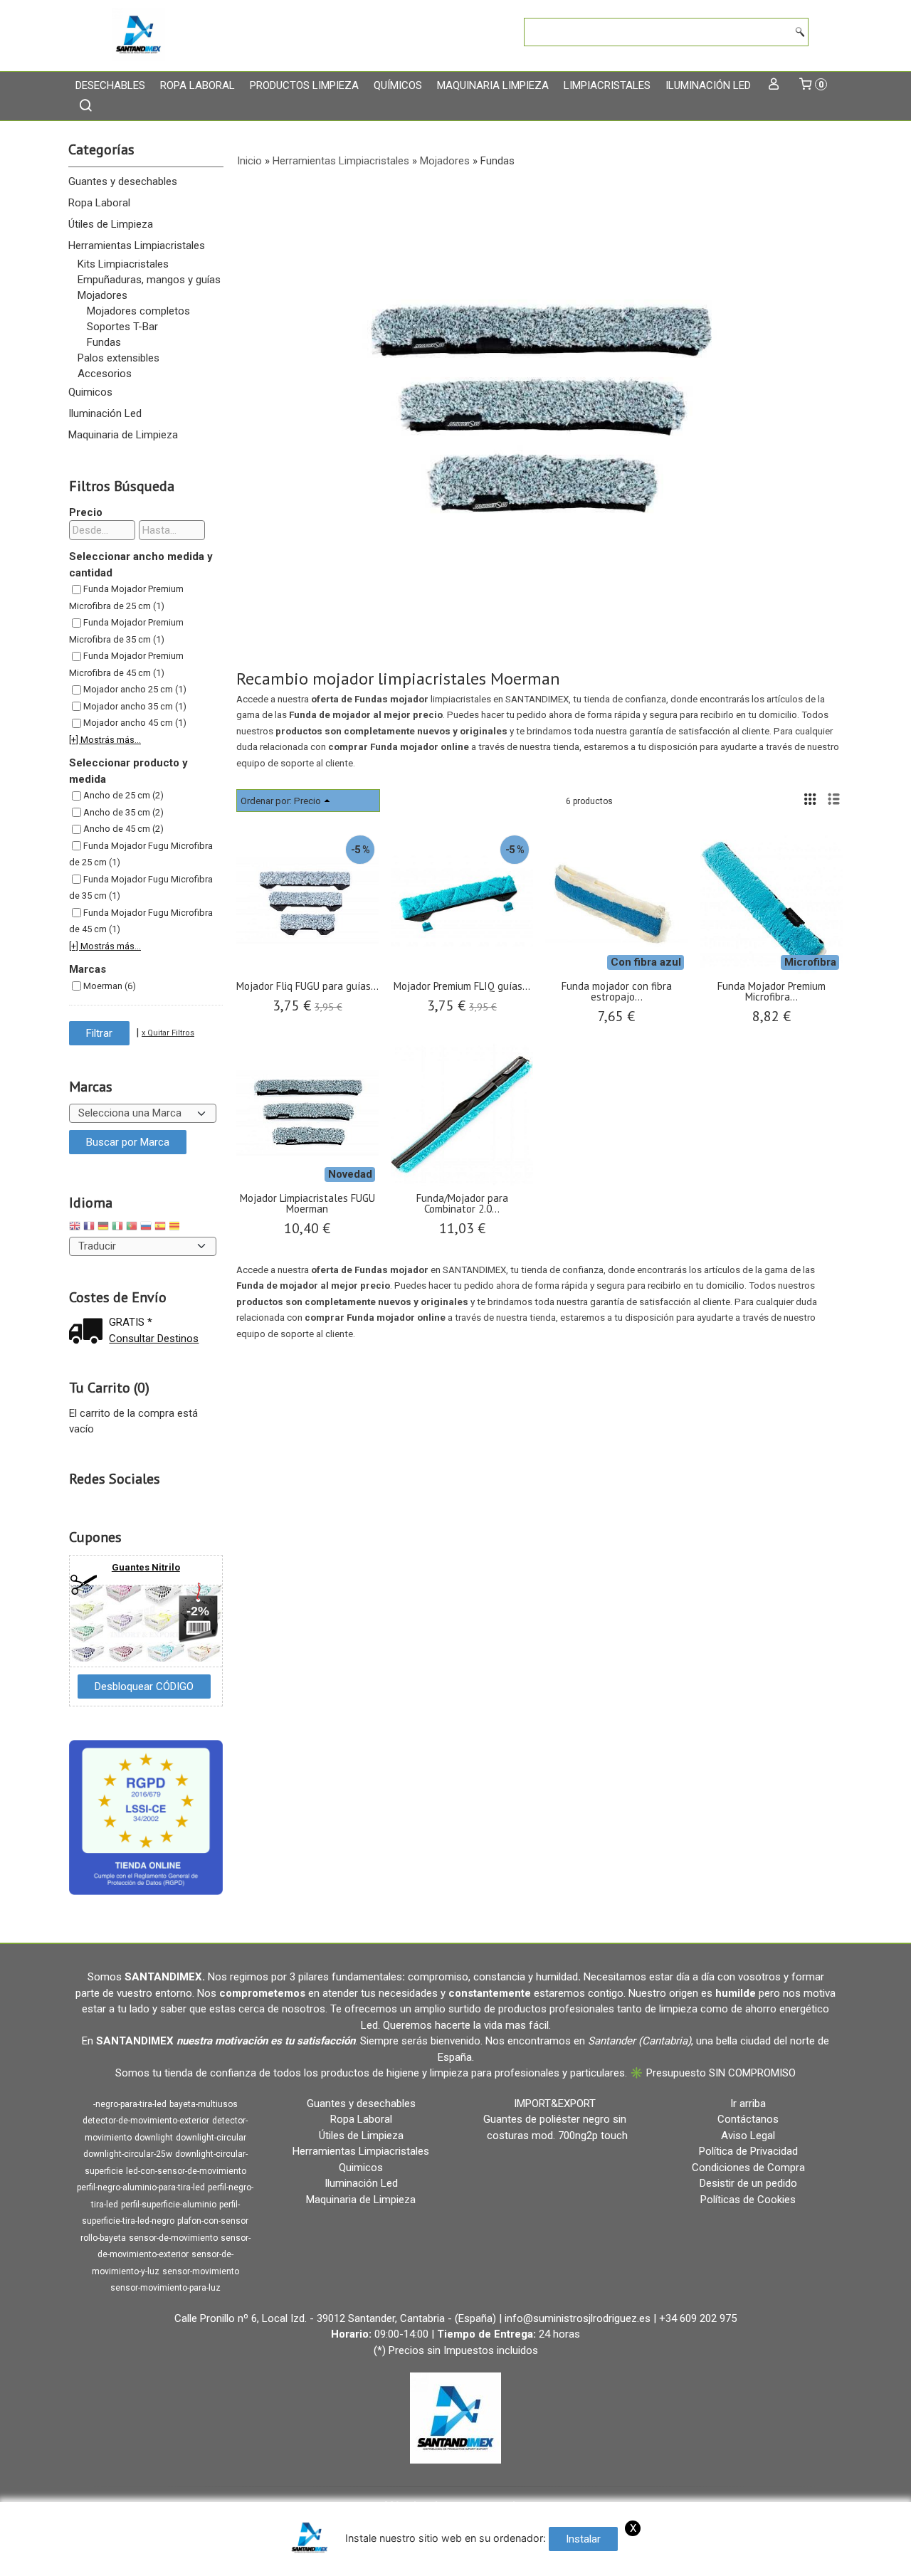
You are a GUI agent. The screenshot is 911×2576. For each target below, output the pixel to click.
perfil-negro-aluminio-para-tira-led (141, 2187)
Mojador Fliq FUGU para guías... (307, 986)
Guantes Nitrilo (146, 1567)
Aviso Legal (748, 2136)
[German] (103, 1228)
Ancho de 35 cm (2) (123, 812)
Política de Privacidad (748, 2151)
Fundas (104, 342)
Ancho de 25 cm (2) (123, 795)
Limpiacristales (607, 85)
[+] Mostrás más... (105, 740)
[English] (75, 1228)
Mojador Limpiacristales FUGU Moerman (307, 1203)
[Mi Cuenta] (774, 85)
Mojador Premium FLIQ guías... (462, 986)
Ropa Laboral (198, 85)
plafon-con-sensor (213, 2221)
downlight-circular (211, 2138)
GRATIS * (131, 1322)
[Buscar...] (86, 107)
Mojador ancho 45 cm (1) (135, 723)
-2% (198, 1611)
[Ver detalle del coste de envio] (89, 1332)
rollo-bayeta (103, 2238)
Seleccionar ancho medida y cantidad (141, 565)
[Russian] (146, 1228)
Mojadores (102, 295)
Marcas (88, 969)
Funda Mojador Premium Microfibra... (772, 991)
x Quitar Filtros (168, 1033)
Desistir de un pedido (748, 2183)
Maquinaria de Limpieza (123, 435)
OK (780, 2562)
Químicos (398, 85)
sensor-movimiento (201, 2271)
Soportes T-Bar (122, 327)
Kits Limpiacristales (123, 264)
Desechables (110, 85)
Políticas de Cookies (748, 2200)
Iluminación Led (708, 85)
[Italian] (117, 1228)
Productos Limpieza (304, 85)
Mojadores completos (138, 311)
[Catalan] (176, 1228)
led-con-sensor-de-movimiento (186, 2171)
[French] (89, 1228)
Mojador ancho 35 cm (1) (135, 706)
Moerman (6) (110, 986)
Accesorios (105, 374)
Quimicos (90, 392)
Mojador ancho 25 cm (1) (135, 689)
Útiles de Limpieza (111, 224)
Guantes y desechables (123, 181)
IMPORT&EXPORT (555, 2103)
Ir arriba (748, 2103)
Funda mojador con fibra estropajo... (617, 991)
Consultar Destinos (154, 1339)
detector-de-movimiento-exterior (146, 2121)
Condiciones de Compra (748, 2168)
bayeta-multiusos (204, 2104)
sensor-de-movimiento (173, 2238)
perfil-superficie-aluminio (169, 2205)
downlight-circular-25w (128, 2154)
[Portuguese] (132, 1228)
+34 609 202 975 (698, 2318)
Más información (834, 2562)
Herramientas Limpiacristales (137, 246)
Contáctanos (748, 2119)
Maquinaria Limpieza (493, 85)
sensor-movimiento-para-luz (165, 2288)
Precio (86, 512)
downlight (154, 2138)
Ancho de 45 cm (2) (123, 829)
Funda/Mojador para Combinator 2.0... (462, 1203)
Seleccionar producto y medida (128, 771)
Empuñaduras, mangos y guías (149, 280)
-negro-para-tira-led (130, 2104)
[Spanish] (160, 1228)
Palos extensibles (119, 358)
